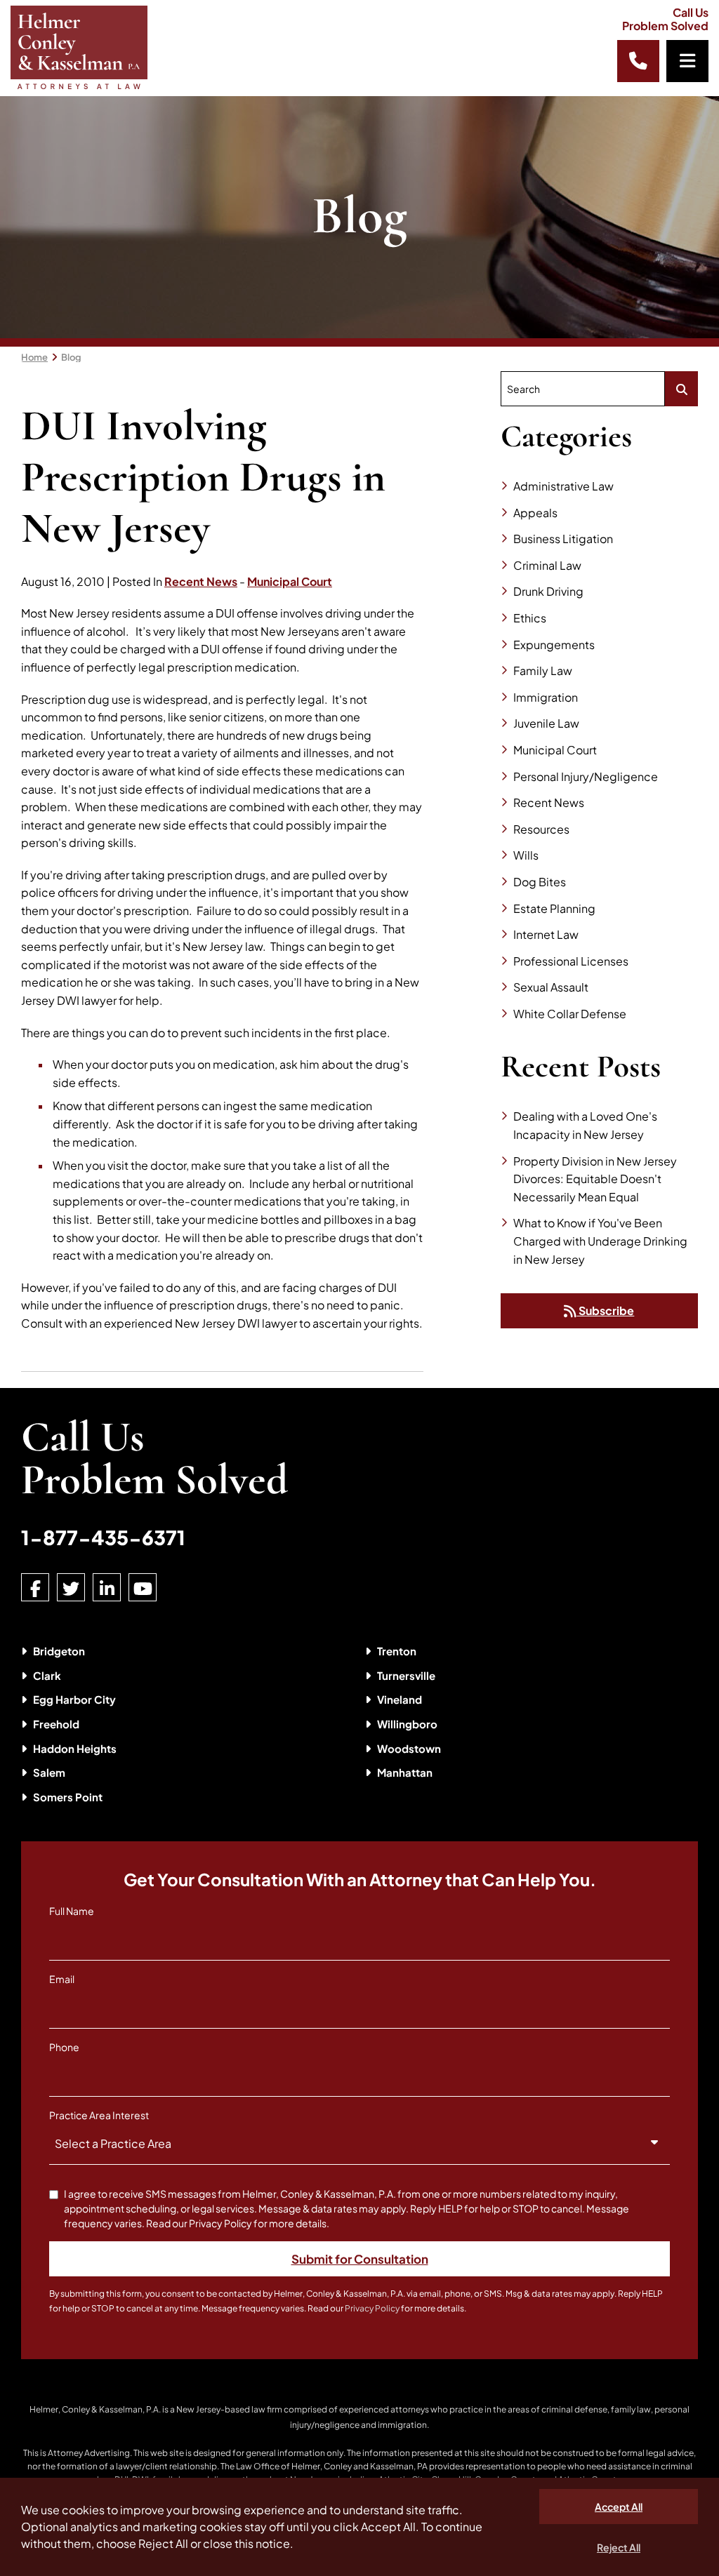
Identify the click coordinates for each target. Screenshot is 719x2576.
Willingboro (407, 1724)
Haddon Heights (75, 1748)
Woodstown (409, 1748)
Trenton (397, 1651)
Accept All (619, 2507)
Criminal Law (547, 565)
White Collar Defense (570, 1014)
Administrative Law (563, 486)
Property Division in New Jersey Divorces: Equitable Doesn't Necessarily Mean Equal (595, 1179)
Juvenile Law (546, 723)
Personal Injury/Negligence (586, 776)
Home (34, 357)
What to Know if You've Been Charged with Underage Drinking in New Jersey (600, 1241)
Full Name (72, 1911)
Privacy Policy (372, 2308)
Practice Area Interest (99, 2115)
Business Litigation (563, 539)
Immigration (546, 697)
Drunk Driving (548, 591)
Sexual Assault (551, 987)
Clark (47, 1675)
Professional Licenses (571, 961)
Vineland (400, 1699)
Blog (71, 357)
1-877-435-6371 (103, 1537)
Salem (49, 1772)
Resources (541, 829)
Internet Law (546, 934)
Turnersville (406, 1675)
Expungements (554, 645)
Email (62, 1979)
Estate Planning (554, 908)
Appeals (535, 513)
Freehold (56, 1724)
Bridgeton (59, 1651)
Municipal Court (290, 581)
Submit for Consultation (360, 2259)
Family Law (543, 670)
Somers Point (68, 1797)
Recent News (201, 581)
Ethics (530, 618)
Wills (526, 855)
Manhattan (405, 1772)
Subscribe (605, 1310)
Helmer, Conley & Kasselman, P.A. (95, 2409)
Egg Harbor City (74, 1699)
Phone (64, 2047)
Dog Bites (540, 882)
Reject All (619, 2547)
